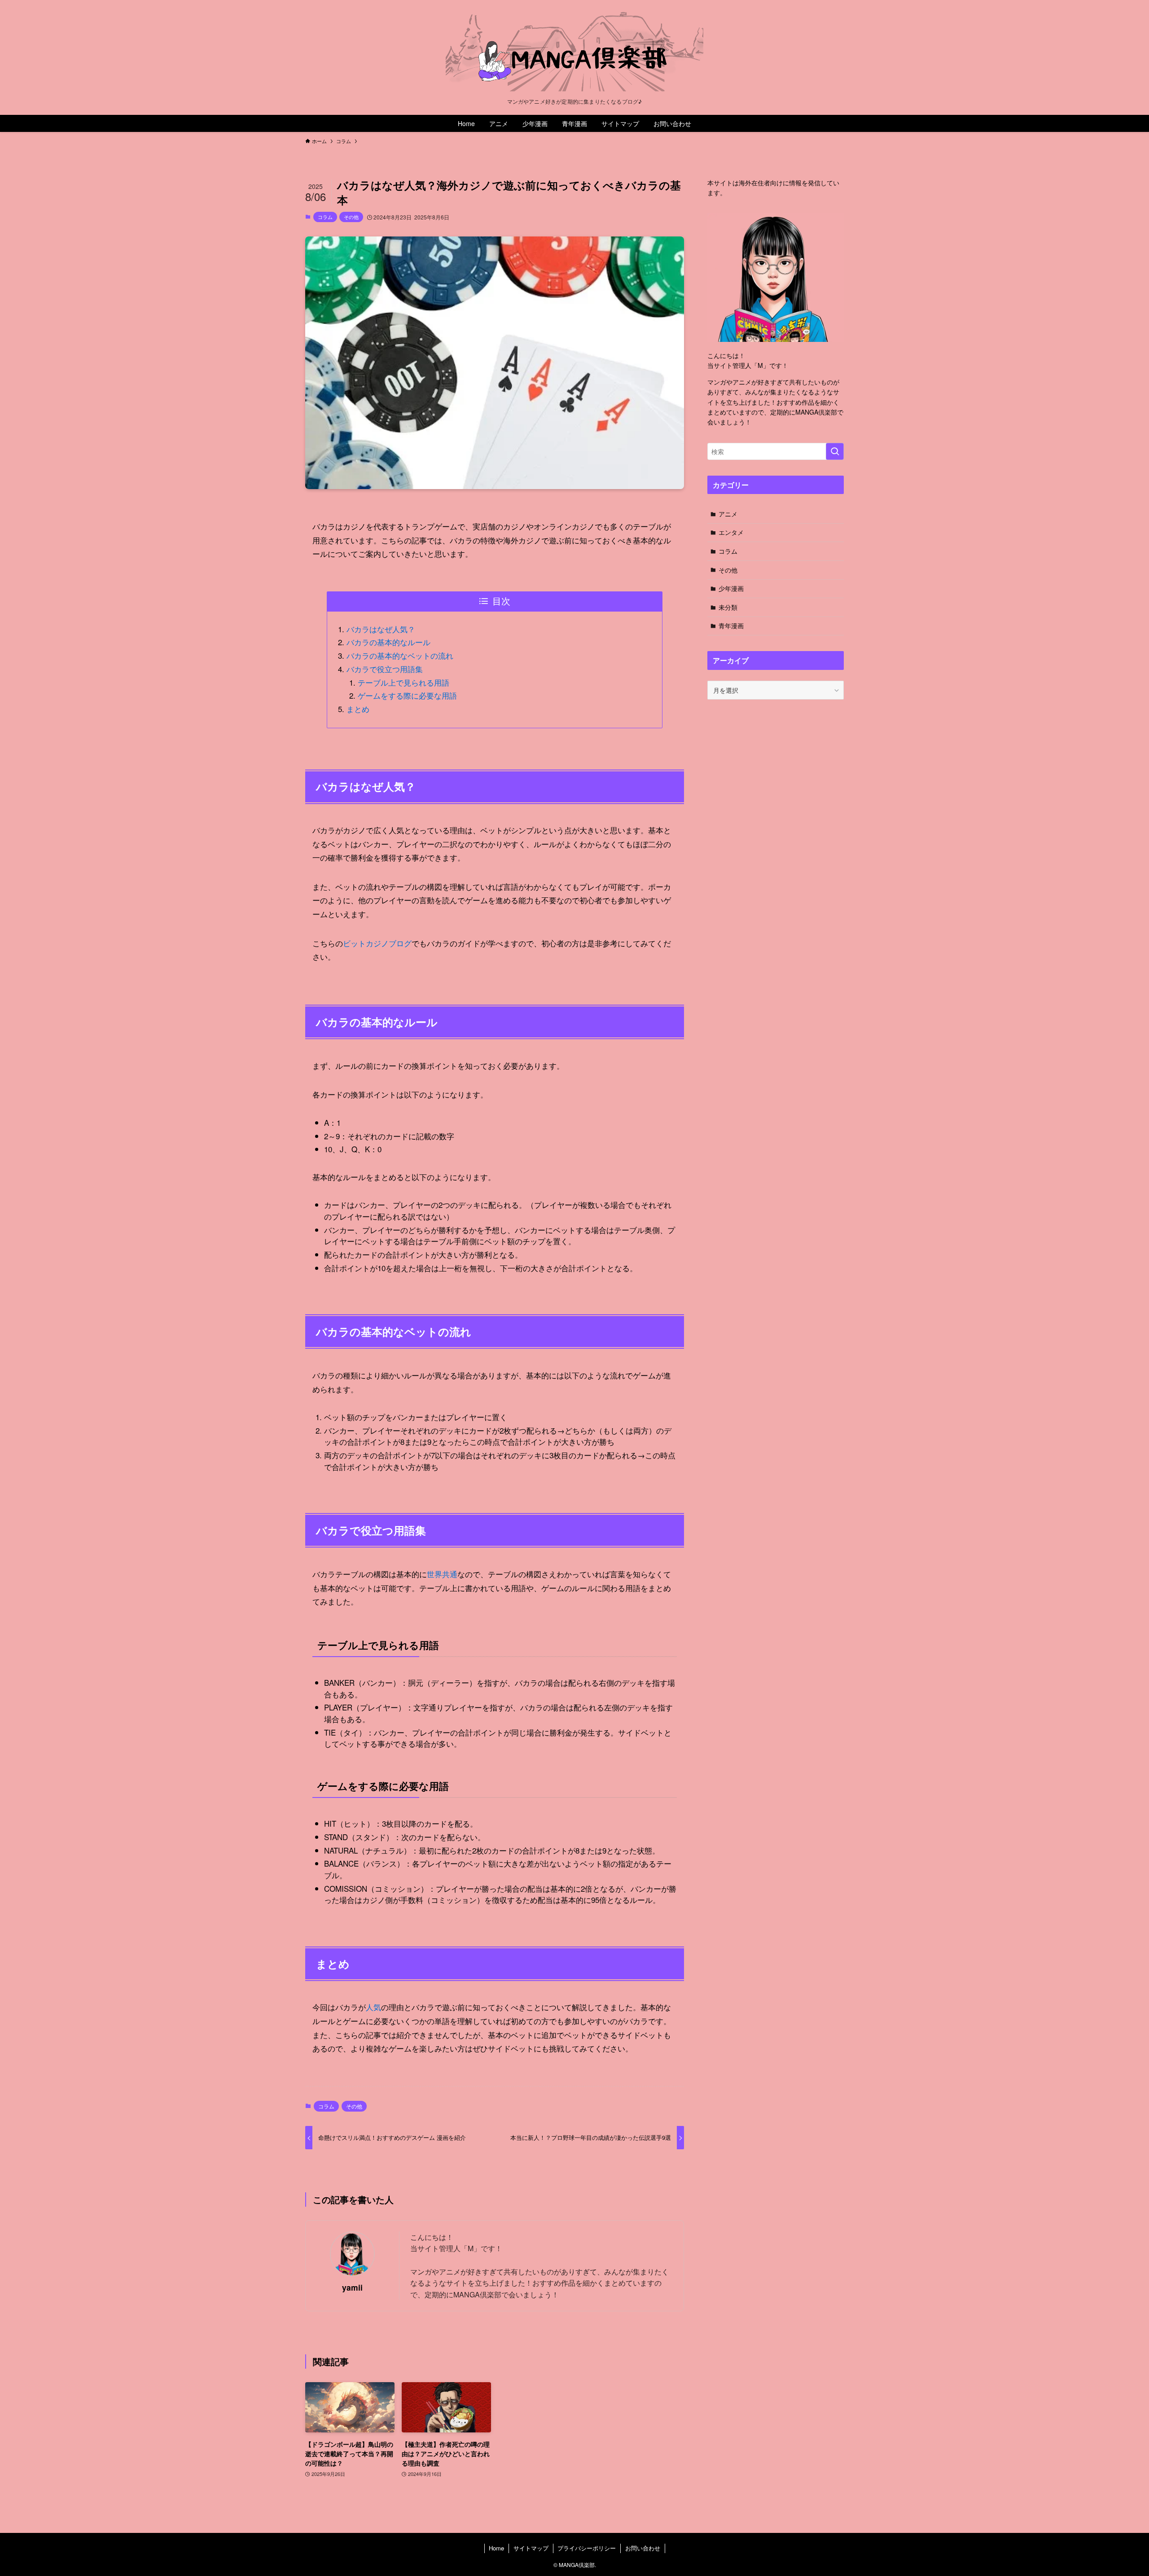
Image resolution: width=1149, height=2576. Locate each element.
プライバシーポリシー (587, 2548)
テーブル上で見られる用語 (403, 682)
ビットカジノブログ (377, 943)
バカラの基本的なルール (388, 642)
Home (496, 2548)
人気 (373, 2007)
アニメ (728, 514)
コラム (325, 217)
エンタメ (731, 532)
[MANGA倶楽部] (574, 51)
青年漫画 (731, 625)
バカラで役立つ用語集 (385, 669)
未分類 (728, 607)
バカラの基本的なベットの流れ (400, 655)
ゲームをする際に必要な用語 (407, 695)
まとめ (358, 709)
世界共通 (442, 1574)
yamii (352, 2287)
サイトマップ (531, 2548)
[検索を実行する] (835, 451)
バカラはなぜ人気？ (381, 629)
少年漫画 (731, 588)
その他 (351, 217)
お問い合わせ (643, 2548)
